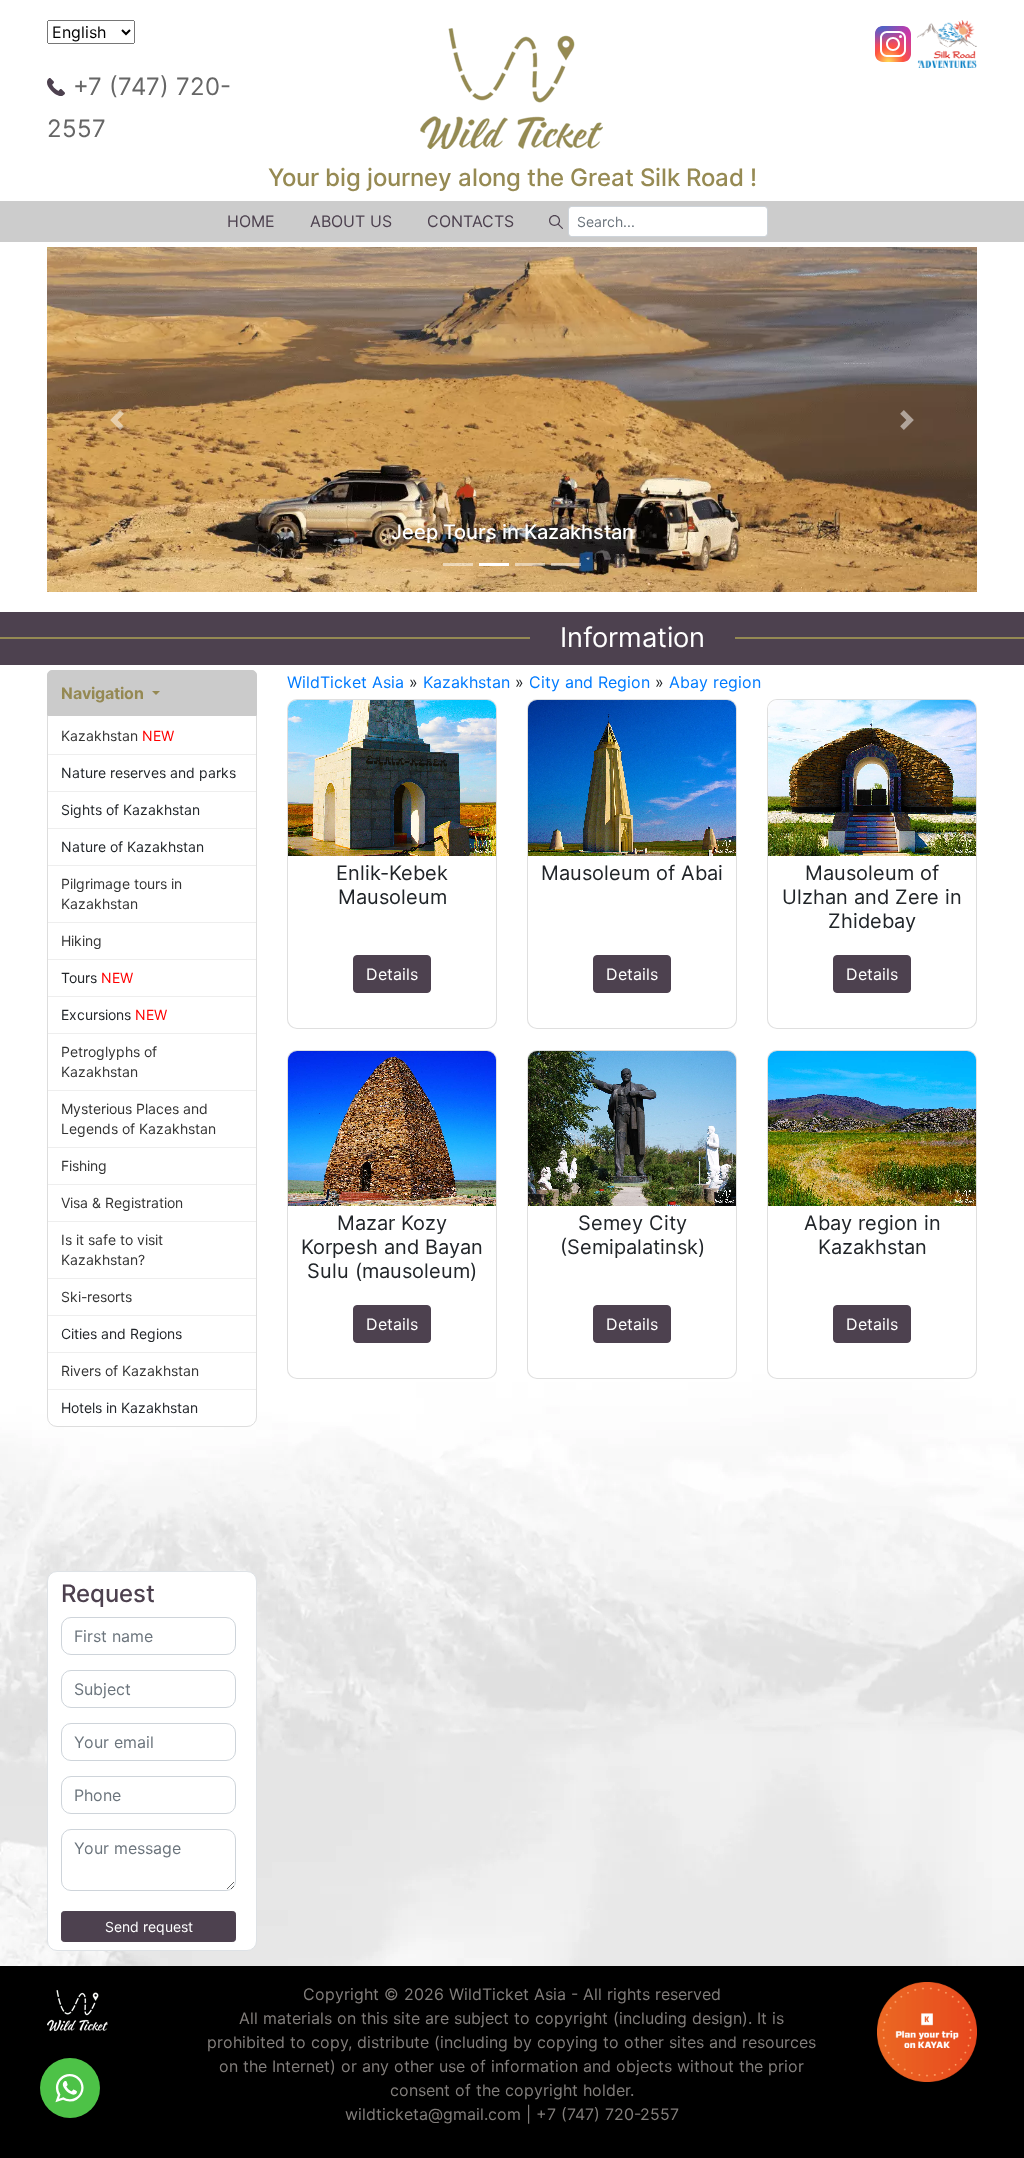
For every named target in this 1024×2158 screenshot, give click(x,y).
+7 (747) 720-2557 (139, 107)
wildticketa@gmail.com (433, 2114)
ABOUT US (351, 221)
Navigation (104, 693)
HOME (251, 221)
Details (392, 974)
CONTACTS (470, 221)
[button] (117, 420)
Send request (149, 1926)
